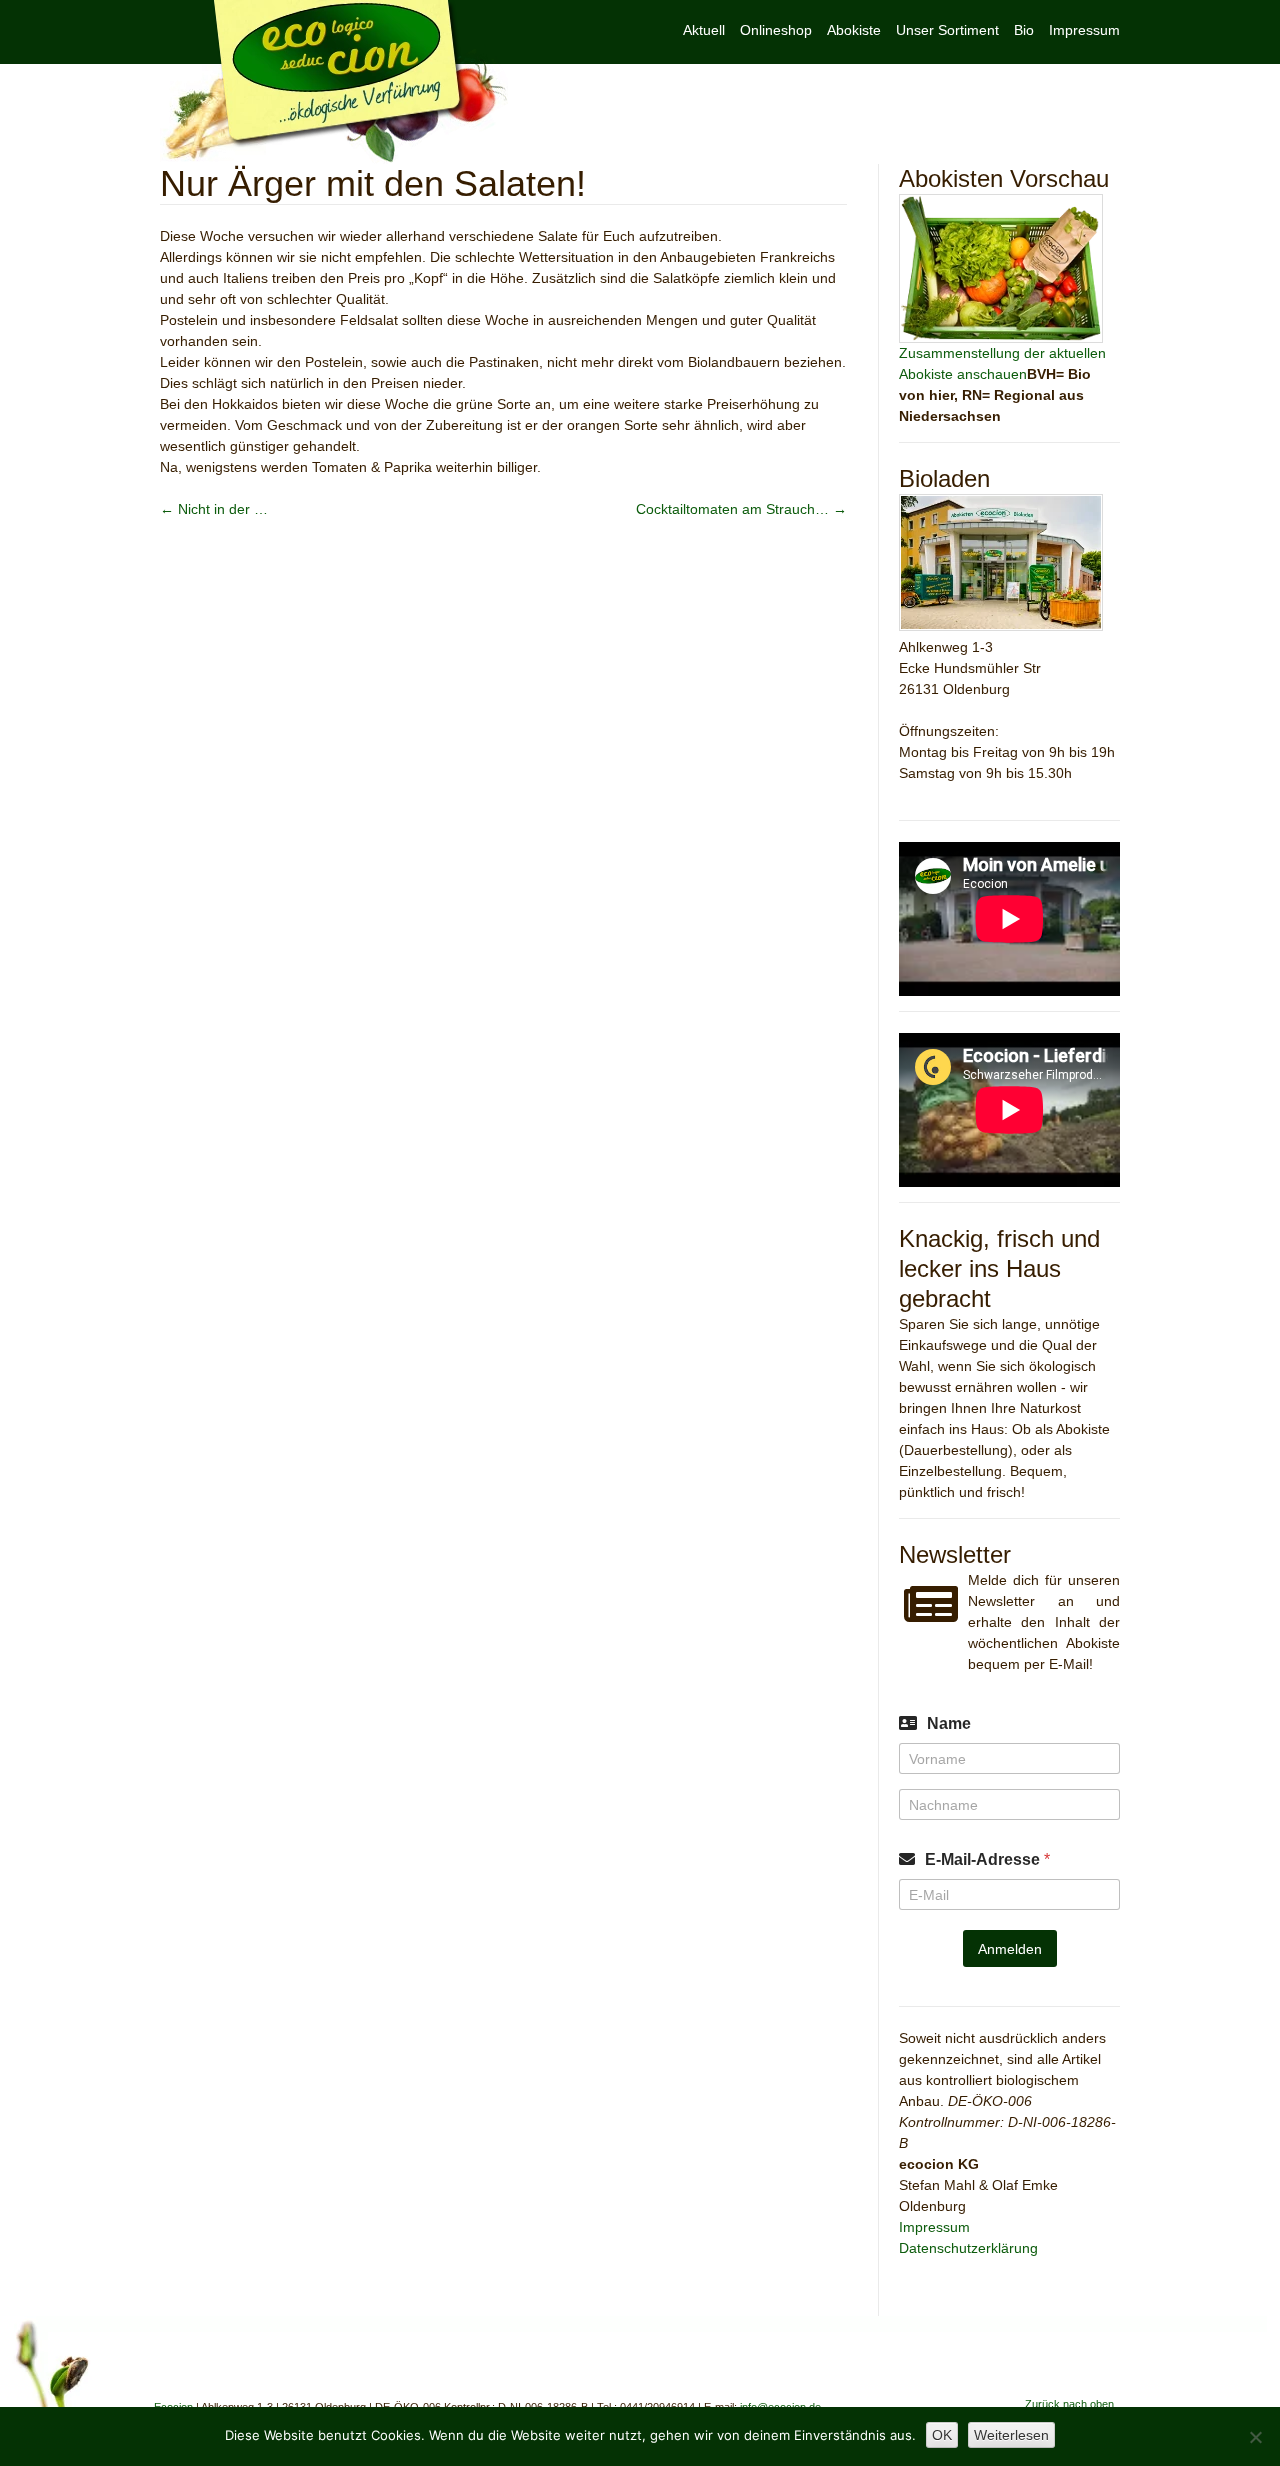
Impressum (1084, 30)
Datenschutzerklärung (968, 2248)
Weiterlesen (1011, 2435)
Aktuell (704, 30)
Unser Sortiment (947, 30)
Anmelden (1010, 1949)
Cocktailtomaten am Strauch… (741, 509)
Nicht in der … (214, 509)
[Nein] (1255, 2437)
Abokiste (854, 30)
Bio (1024, 30)
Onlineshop (776, 30)
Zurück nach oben (1069, 2404)
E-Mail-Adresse (987, 1859)
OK (942, 2435)
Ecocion (334, 82)
